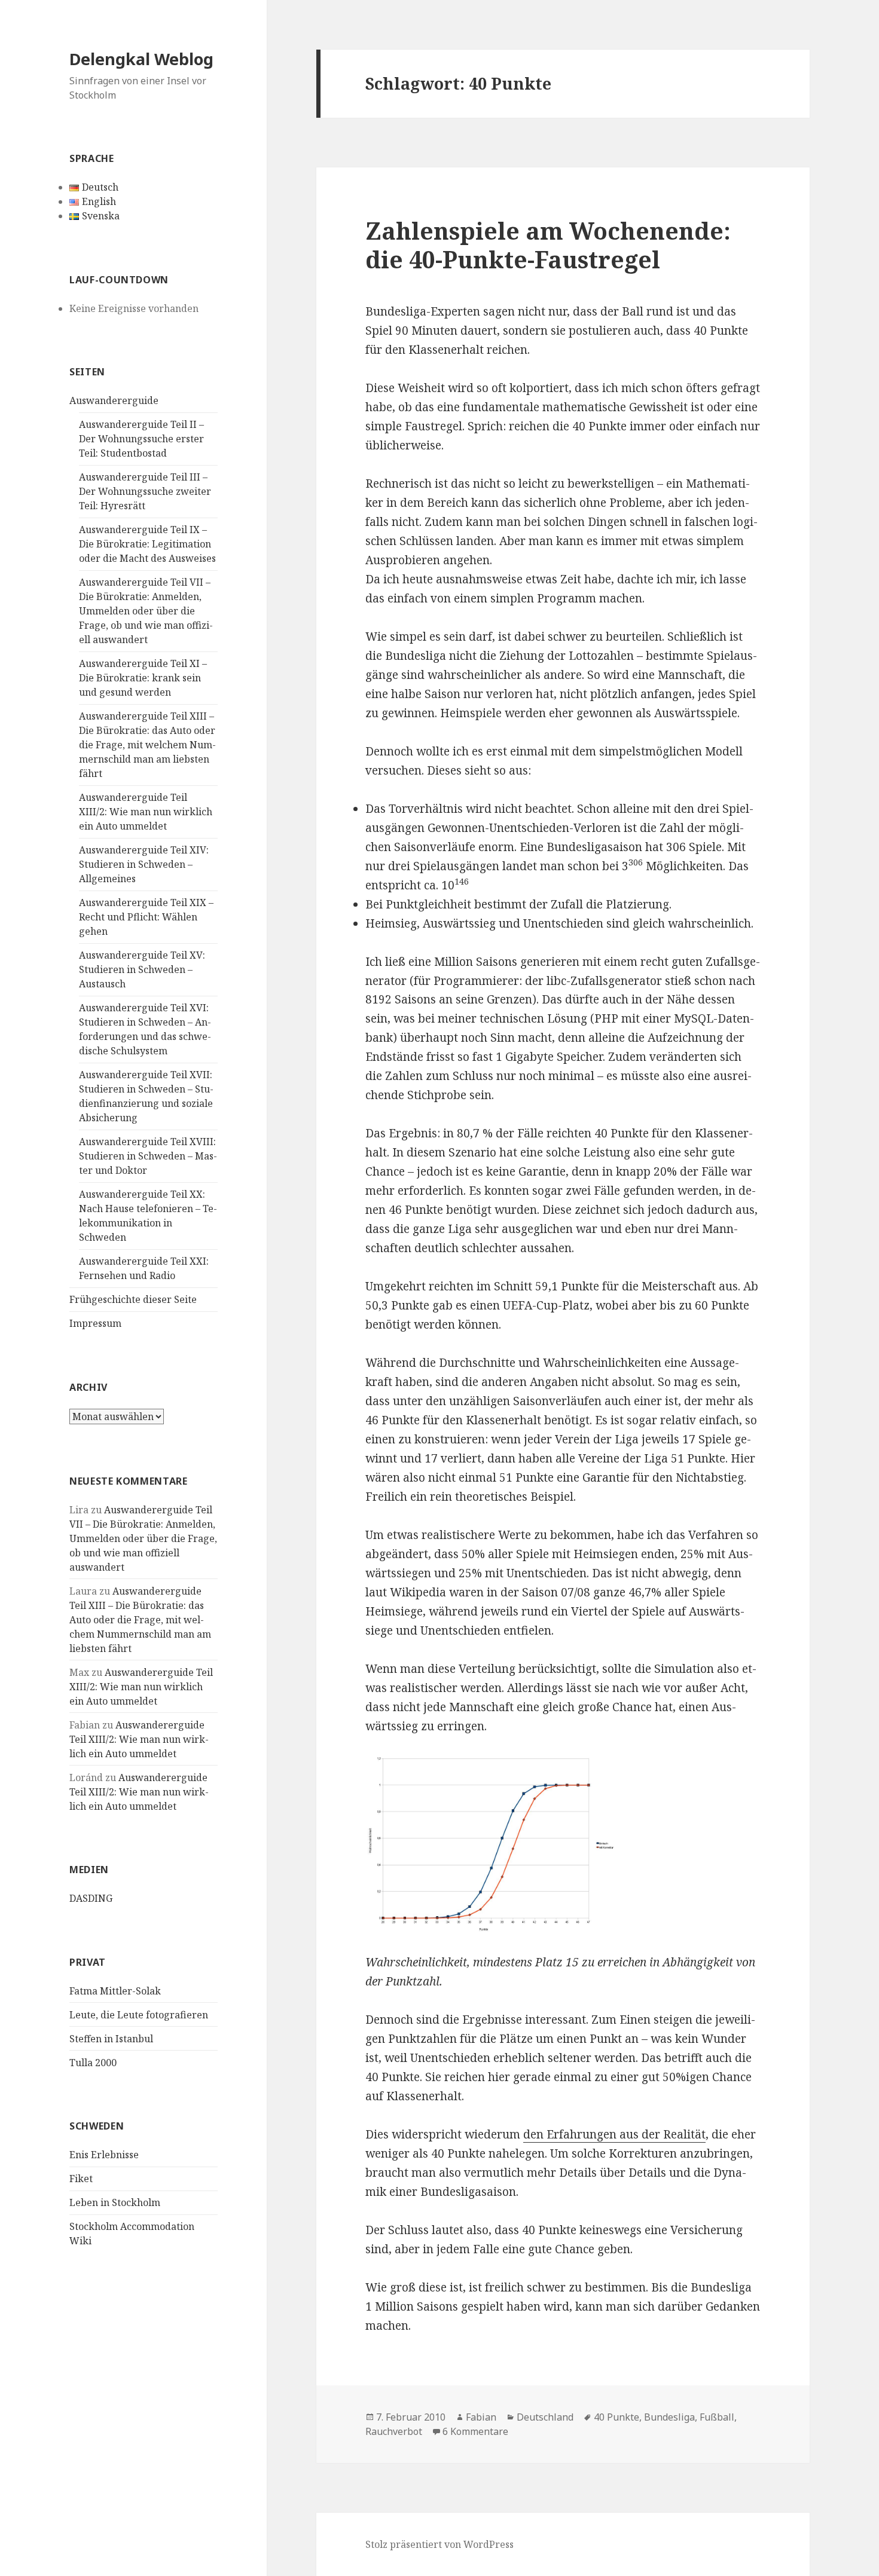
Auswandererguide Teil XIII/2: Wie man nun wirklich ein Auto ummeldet (146, 812)
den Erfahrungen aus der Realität (614, 2134)
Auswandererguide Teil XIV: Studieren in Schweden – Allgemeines (144, 864)
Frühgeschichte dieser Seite (133, 1299)
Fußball (717, 2417)
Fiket (81, 2179)
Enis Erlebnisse (104, 2155)
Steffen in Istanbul (111, 2039)
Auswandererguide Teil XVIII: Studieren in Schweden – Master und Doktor (148, 1156)
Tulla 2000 (93, 2063)
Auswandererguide (114, 400)
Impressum (95, 1323)
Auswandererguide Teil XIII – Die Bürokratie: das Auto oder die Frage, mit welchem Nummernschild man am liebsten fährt (147, 745)
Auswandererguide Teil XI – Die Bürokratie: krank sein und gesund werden (143, 678)
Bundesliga (669, 2417)
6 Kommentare (475, 2431)
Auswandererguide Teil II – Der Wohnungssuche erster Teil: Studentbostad (141, 439)
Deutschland (545, 2417)
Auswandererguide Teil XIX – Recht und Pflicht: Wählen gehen (146, 917)
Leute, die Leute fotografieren (139, 2015)
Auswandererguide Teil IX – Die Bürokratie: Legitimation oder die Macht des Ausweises (147, 544)
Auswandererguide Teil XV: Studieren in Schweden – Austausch (142, 969)
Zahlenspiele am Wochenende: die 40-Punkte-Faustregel (548, 245)
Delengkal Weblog (141, 59)
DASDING (91, 1898)
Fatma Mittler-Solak (115, 1991)
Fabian (481, 2417)
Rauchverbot (394, 2431)
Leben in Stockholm (115, 2202)
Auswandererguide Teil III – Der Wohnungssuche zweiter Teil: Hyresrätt (145, 491)
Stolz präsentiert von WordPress (439, 2544)
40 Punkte (616, 2417)
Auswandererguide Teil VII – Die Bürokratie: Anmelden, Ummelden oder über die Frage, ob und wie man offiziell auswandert (146, 611)
